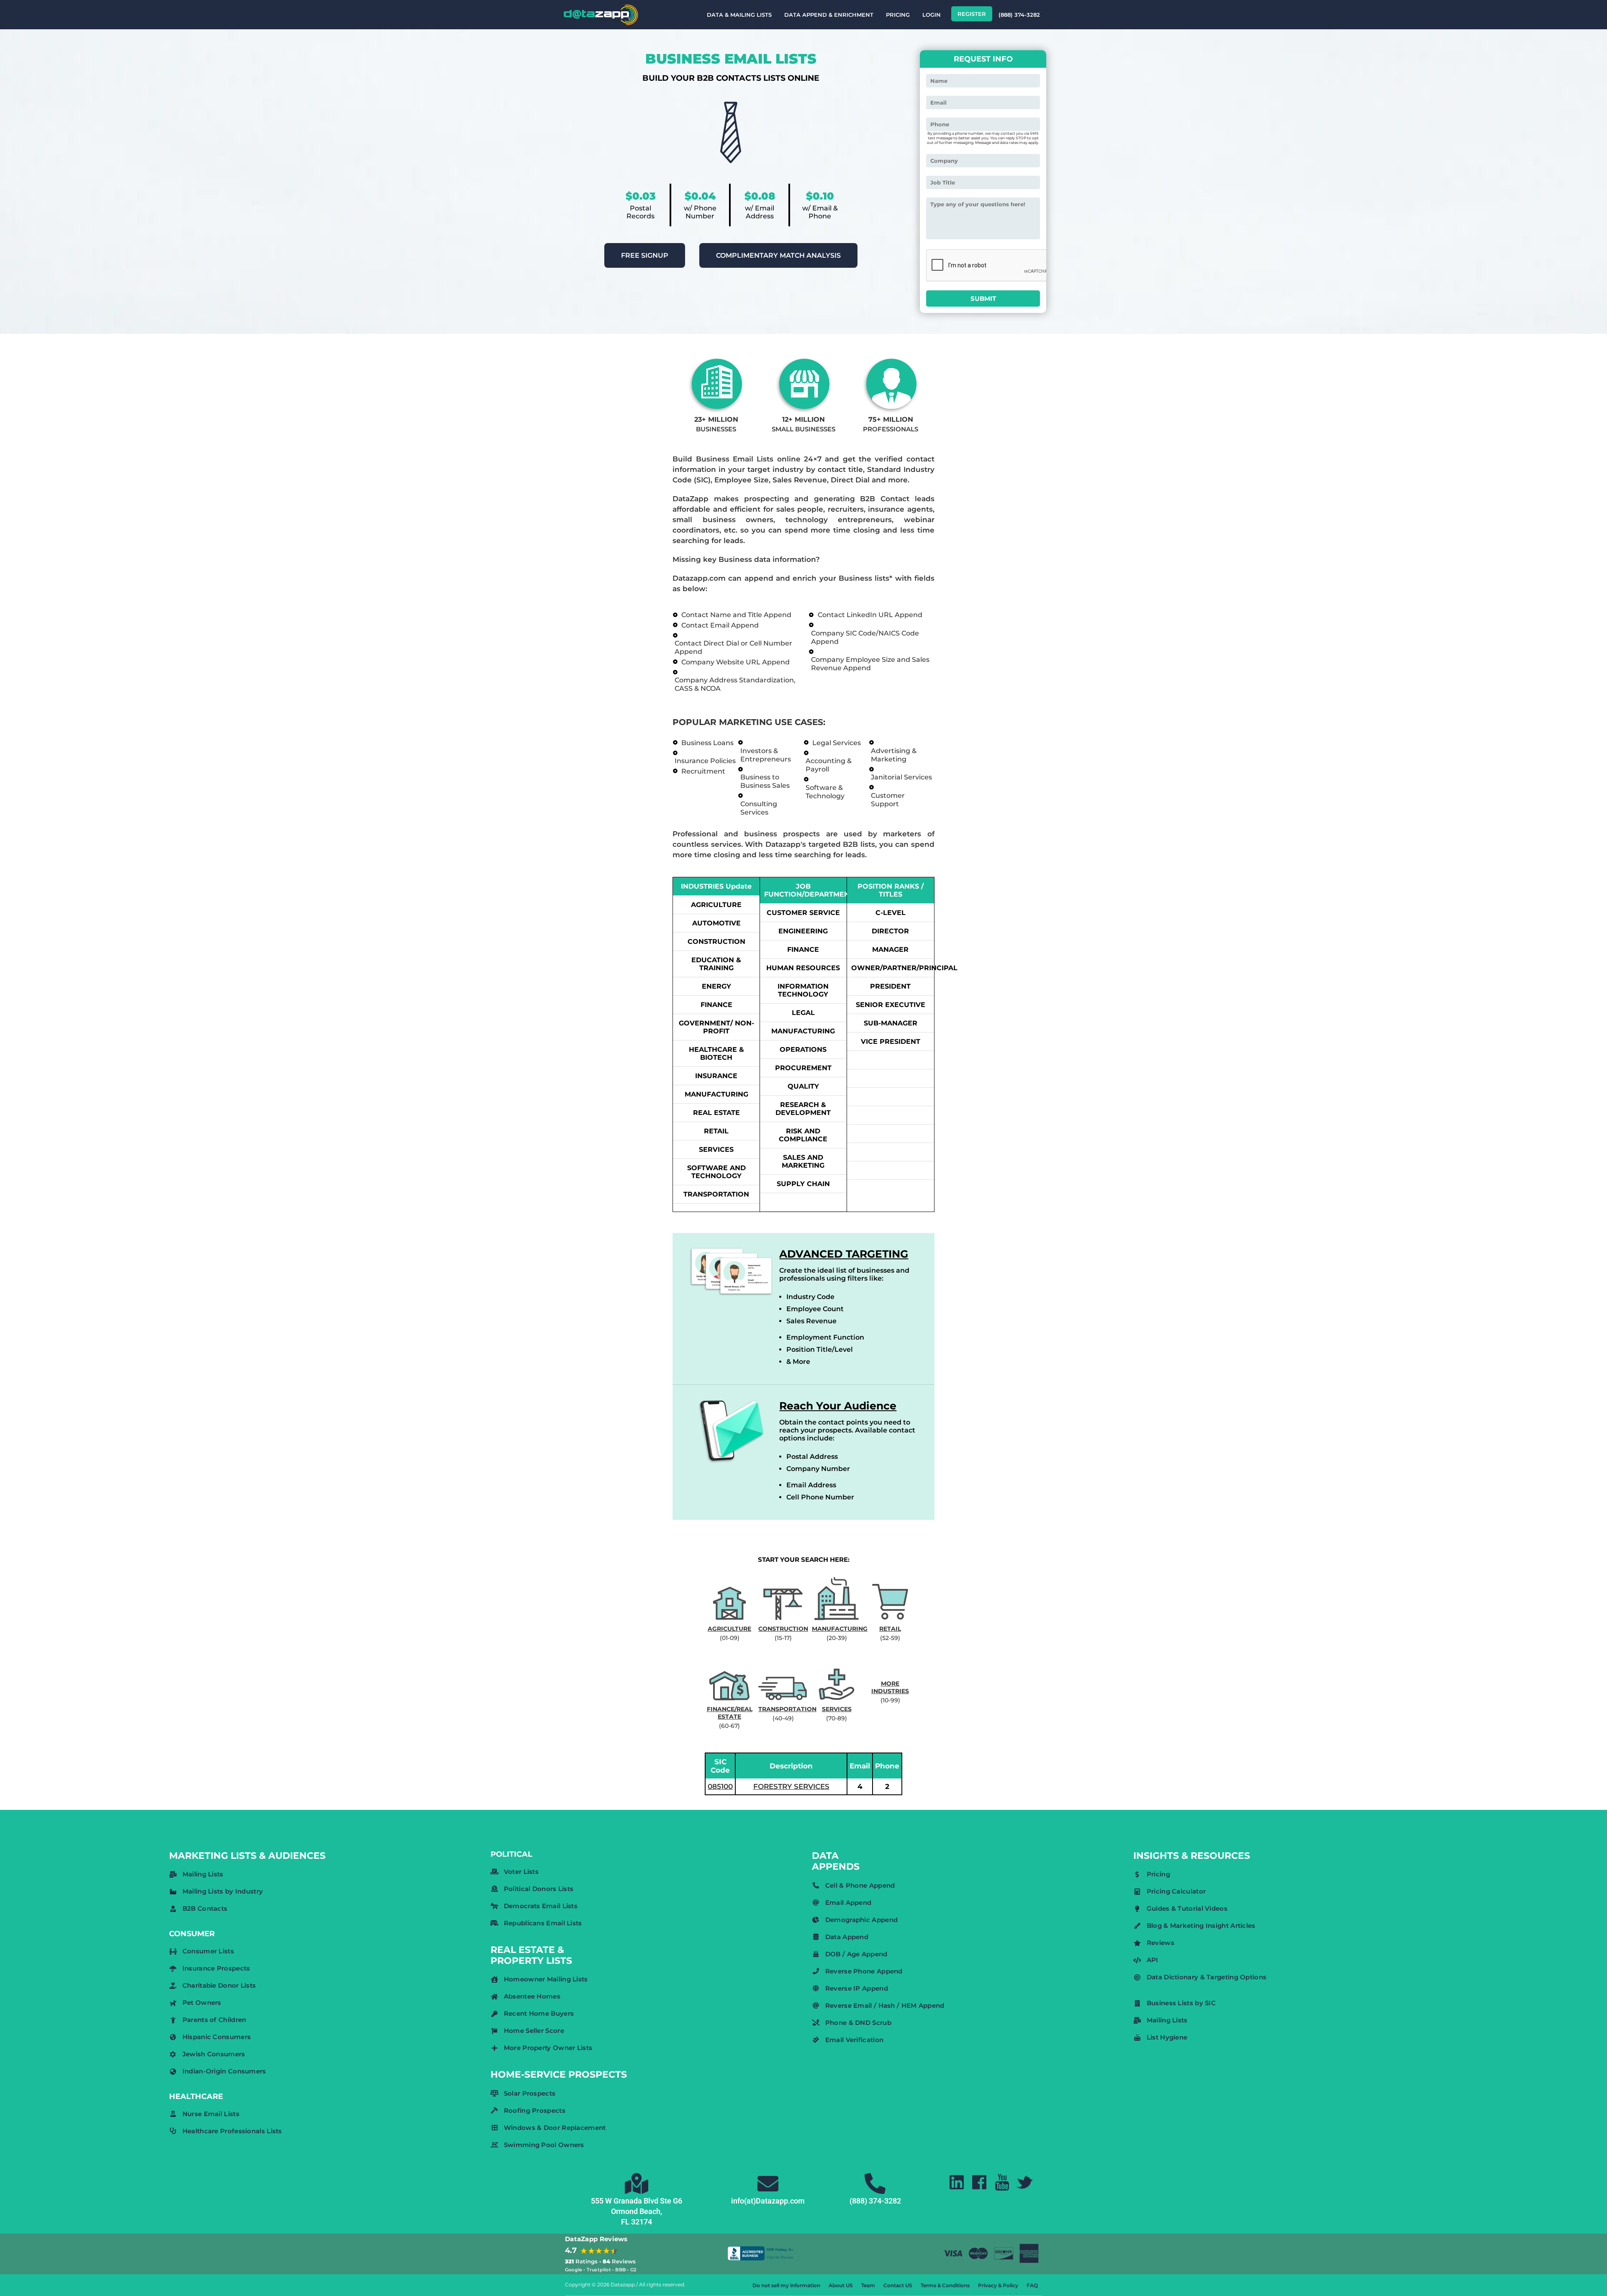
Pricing (898, 15)
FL (625, 2222)
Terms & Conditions (945, 2285)
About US (841, 2285)
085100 (720, 1786)
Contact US (898, 2285)
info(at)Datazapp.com (768, 2201)
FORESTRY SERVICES (791, 1786)
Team (868, 2285)
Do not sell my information (786, 2285)
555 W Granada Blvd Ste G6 (637, 2201)
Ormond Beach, (637, 2211)
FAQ (1032, 2285)
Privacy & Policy (998, 2285)
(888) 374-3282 (1019, 15)
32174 (642, 2222)
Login (932, 15)
